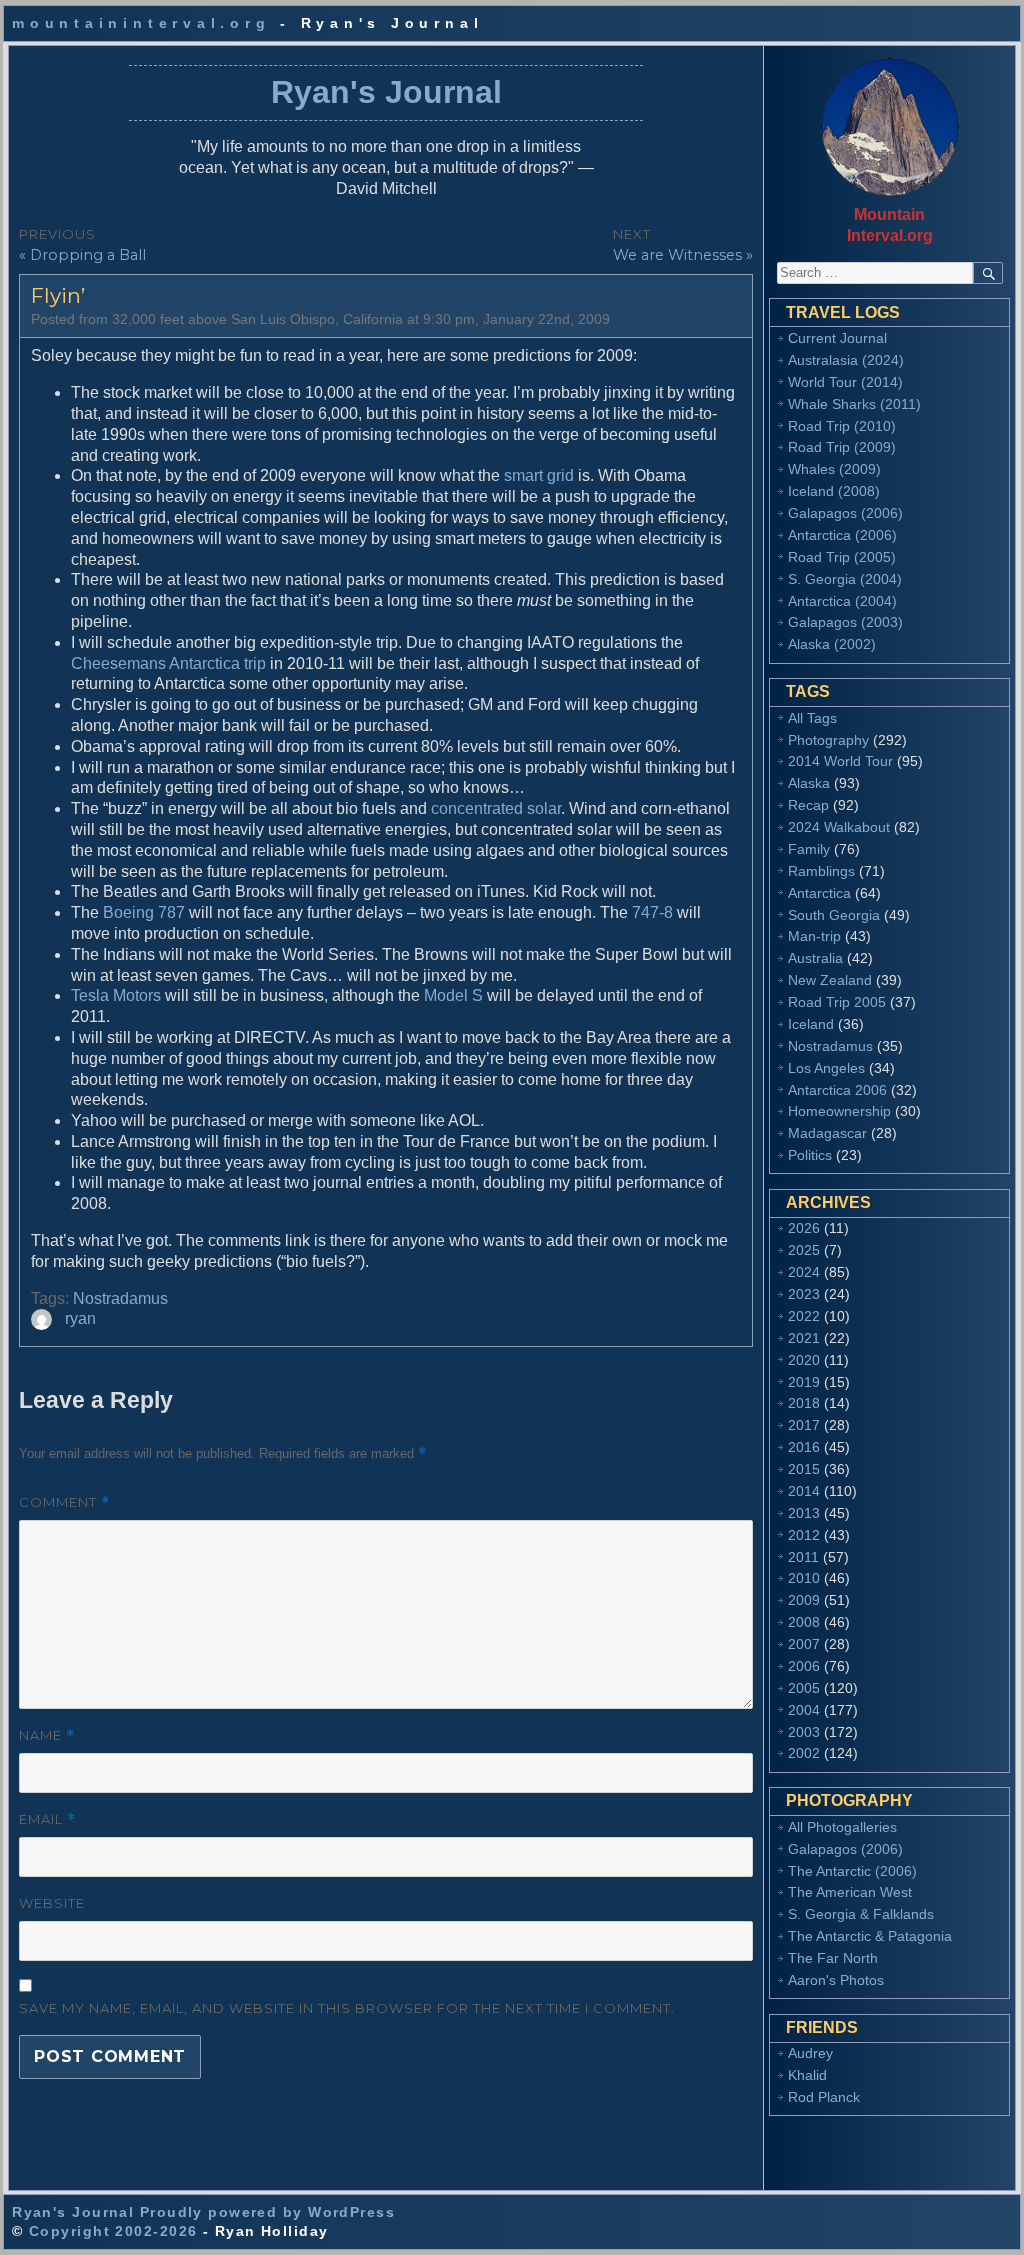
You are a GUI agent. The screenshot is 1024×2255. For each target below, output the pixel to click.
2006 (804, 1666)
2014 (804, 1491)
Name (47, 1735)
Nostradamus (120, 1298)
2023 (804, 1294)
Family (809, 849)
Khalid (807, 2075)
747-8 (652, 912)
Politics (810, 1155)
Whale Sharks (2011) (854, 404)
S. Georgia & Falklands (861, 1914)
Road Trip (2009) (842, 447)
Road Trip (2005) (842, 557)
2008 (804, 1622)
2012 (804, 1535)
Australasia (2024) (846, 360)
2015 (804, 1469)
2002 (804, 1753)
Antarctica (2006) (842, 535)
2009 (804, 1600)
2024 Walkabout (839, 827)
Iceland (811, 1024)
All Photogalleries (842, 1827)
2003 (804, 1732)
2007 (804, 1644)
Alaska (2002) (832, 644)
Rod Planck (824, 2097)
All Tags (812, 718)
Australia (815, 958)
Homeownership (839, 1111)
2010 (804, 1578)
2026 (804, 1228)
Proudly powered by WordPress (267, 2212)
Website (52, 1903)
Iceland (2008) (834, 491)
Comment (64, 1502)
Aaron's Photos (836, 1980)
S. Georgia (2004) (845, 579)
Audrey (810, 2053)
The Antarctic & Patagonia (870, 1936)
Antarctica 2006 (837, 1090)
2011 (803, 1557)
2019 (804, 1382)
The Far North (833, 1958)
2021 (804, 1338)
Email (47, 1819)
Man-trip (814, 936)
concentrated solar (496, 808)
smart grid (539, 475)
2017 (804, 1425)
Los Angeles (826, 1068)
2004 (804, 1710)
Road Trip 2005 (837, 1002)
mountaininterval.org (141, 23)
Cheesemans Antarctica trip (168, 663)
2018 (804, 1403)
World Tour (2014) (845, 382)
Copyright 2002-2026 (113, 2231)
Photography (828, 740)
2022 (804, 1316)
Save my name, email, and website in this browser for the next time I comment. (347, 2008)
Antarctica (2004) (842, 601)
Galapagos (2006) (845, 513)
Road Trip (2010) (842, 426)
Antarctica (819, 893)
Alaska (809, 783)
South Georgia (834, 915)
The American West (850, 1892)
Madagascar (827, 1133)
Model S (453, 995)
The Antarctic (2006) (852, 1871)
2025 (804, 1250)
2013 (804, 1513)
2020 (804, 1360)
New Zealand (830, 980)
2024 (804, 1272)
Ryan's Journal (386, 92)
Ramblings (821, 871)
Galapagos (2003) (845, 622)
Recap (808, 805)
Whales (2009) (834, 469)
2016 (804, 1447)
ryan (80, 1318)
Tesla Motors (116, 995)
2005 (804, 1688)
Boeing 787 (144, 912)
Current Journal (837, 338)
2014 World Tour (840, 761)
